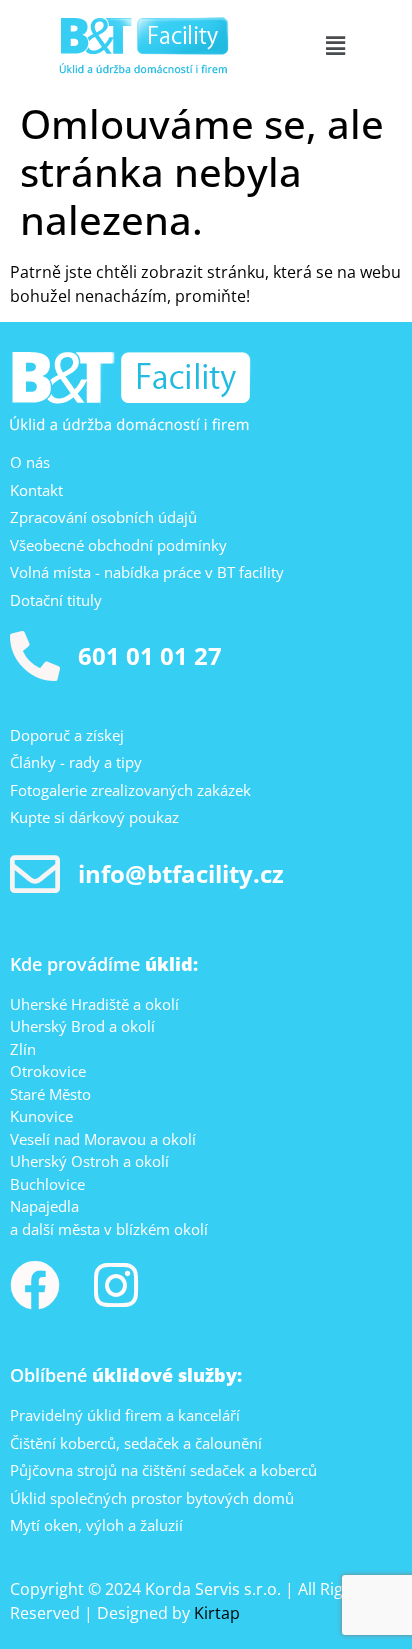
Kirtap (217, 1613)
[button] (335, 45)
